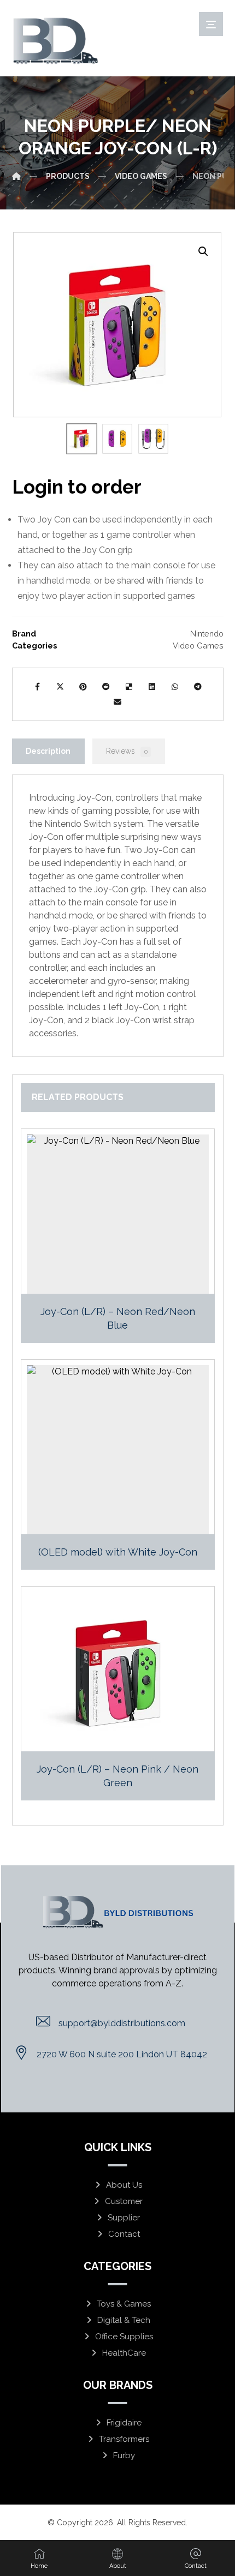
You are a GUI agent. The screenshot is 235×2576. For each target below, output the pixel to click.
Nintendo (207, 634)
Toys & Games (124, 2304)
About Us (124, 2185)
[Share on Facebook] (37, 687)
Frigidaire (124, 2423)
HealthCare (124, 2353)
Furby (124, 2455)
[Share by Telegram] (198, 687)
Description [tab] (48, 751)
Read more (124, 1284)
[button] (203, 251)
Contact (124, 2234)
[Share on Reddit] (106, 687)
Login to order (77, 487)
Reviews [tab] (127, 751)
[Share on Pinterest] (83, 687)
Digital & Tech (124, 2320)
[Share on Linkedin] (152, 687)
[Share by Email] (117, 702)
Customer (124, 2201)
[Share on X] (60, 687)
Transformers (124, 2439)
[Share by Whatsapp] (175, 687)
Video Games (198, 645)
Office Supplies (124, 2337)
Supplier (124, 2218)
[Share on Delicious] (129, 687)
